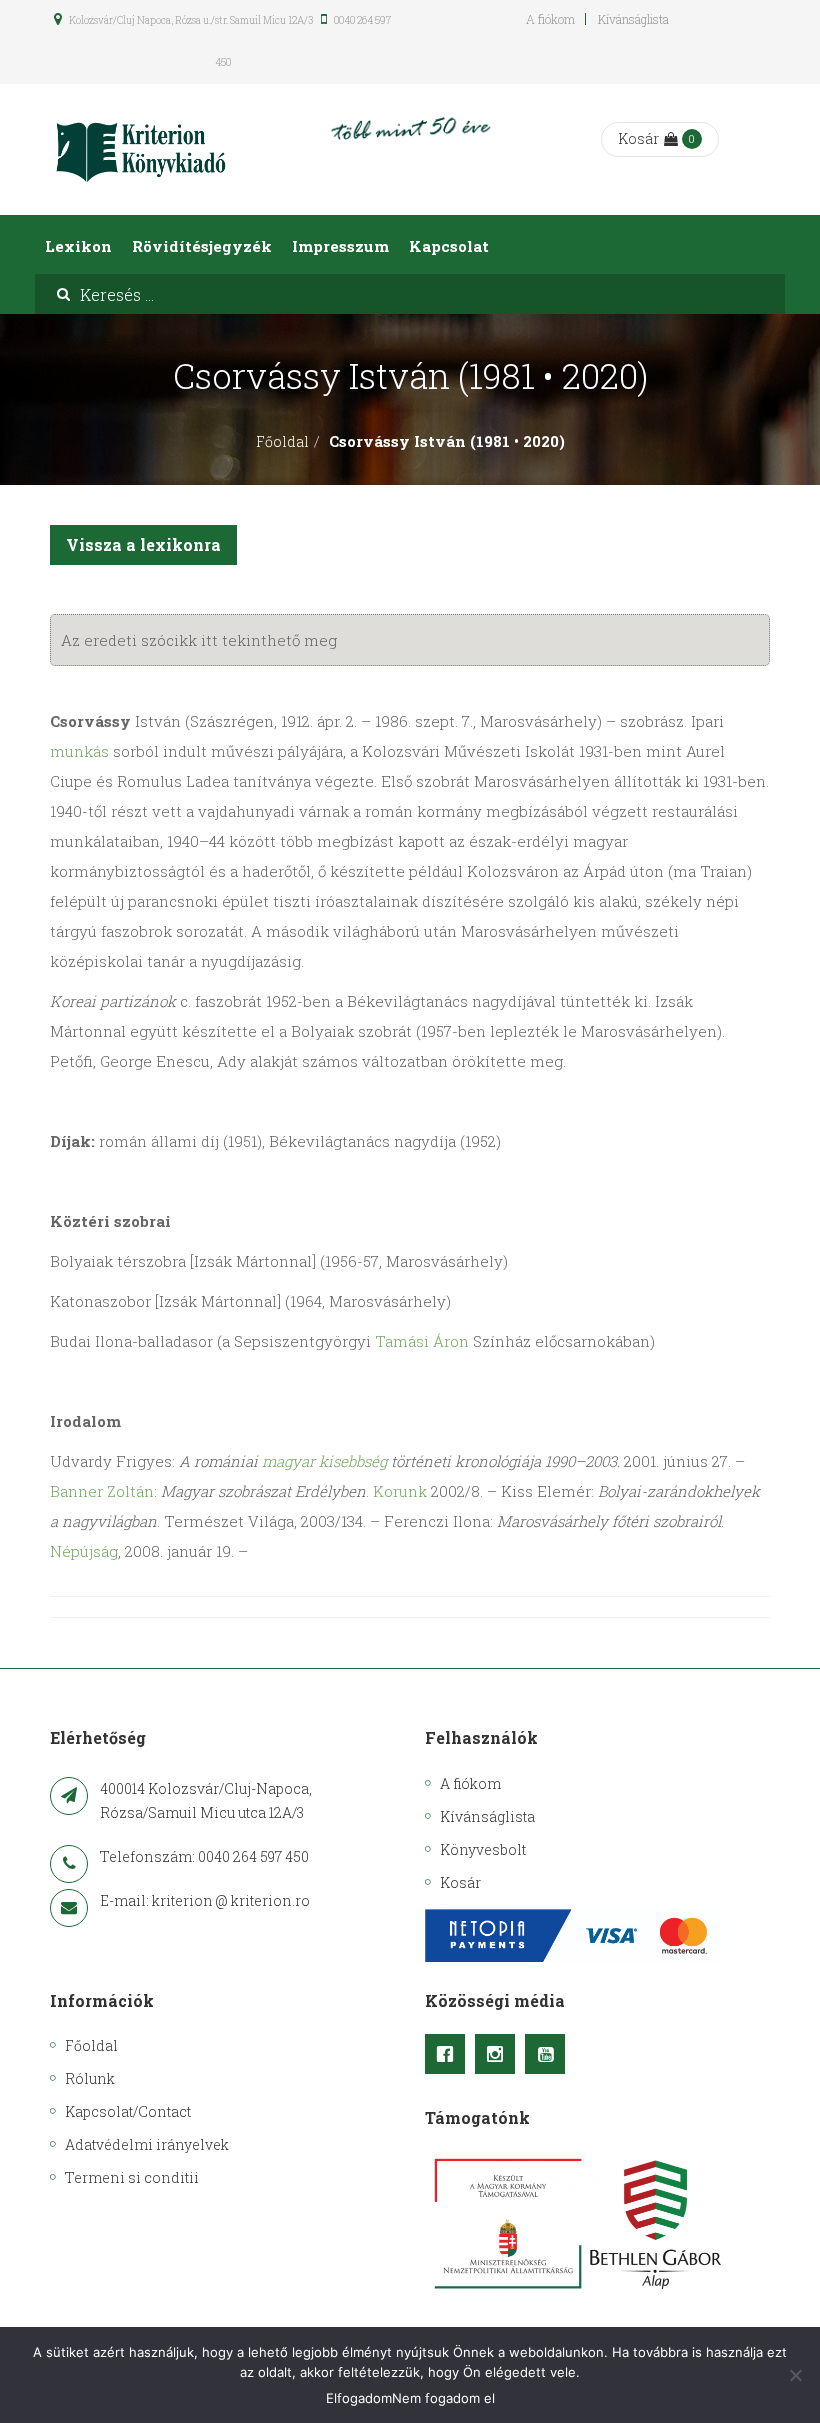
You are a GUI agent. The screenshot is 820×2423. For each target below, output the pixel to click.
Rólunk (90, 2078)
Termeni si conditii (132, 2177)
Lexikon (78, 246)
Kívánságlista (633, 19)
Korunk (400, 1491)
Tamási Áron (422, 1341)
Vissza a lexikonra (143, 544)
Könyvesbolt (483, 1849)
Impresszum (340, 246)
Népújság (84, 1551)
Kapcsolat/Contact (128, 2111)
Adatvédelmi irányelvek (147, 2144)
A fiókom (550, 19)
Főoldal (282, 441)
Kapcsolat (449, 246)
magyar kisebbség (324, 1461)
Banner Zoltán (102, 1491)
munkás (79, 751)
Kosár (638, 138)
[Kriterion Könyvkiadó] (141, 149)
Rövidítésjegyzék (202, 246)
